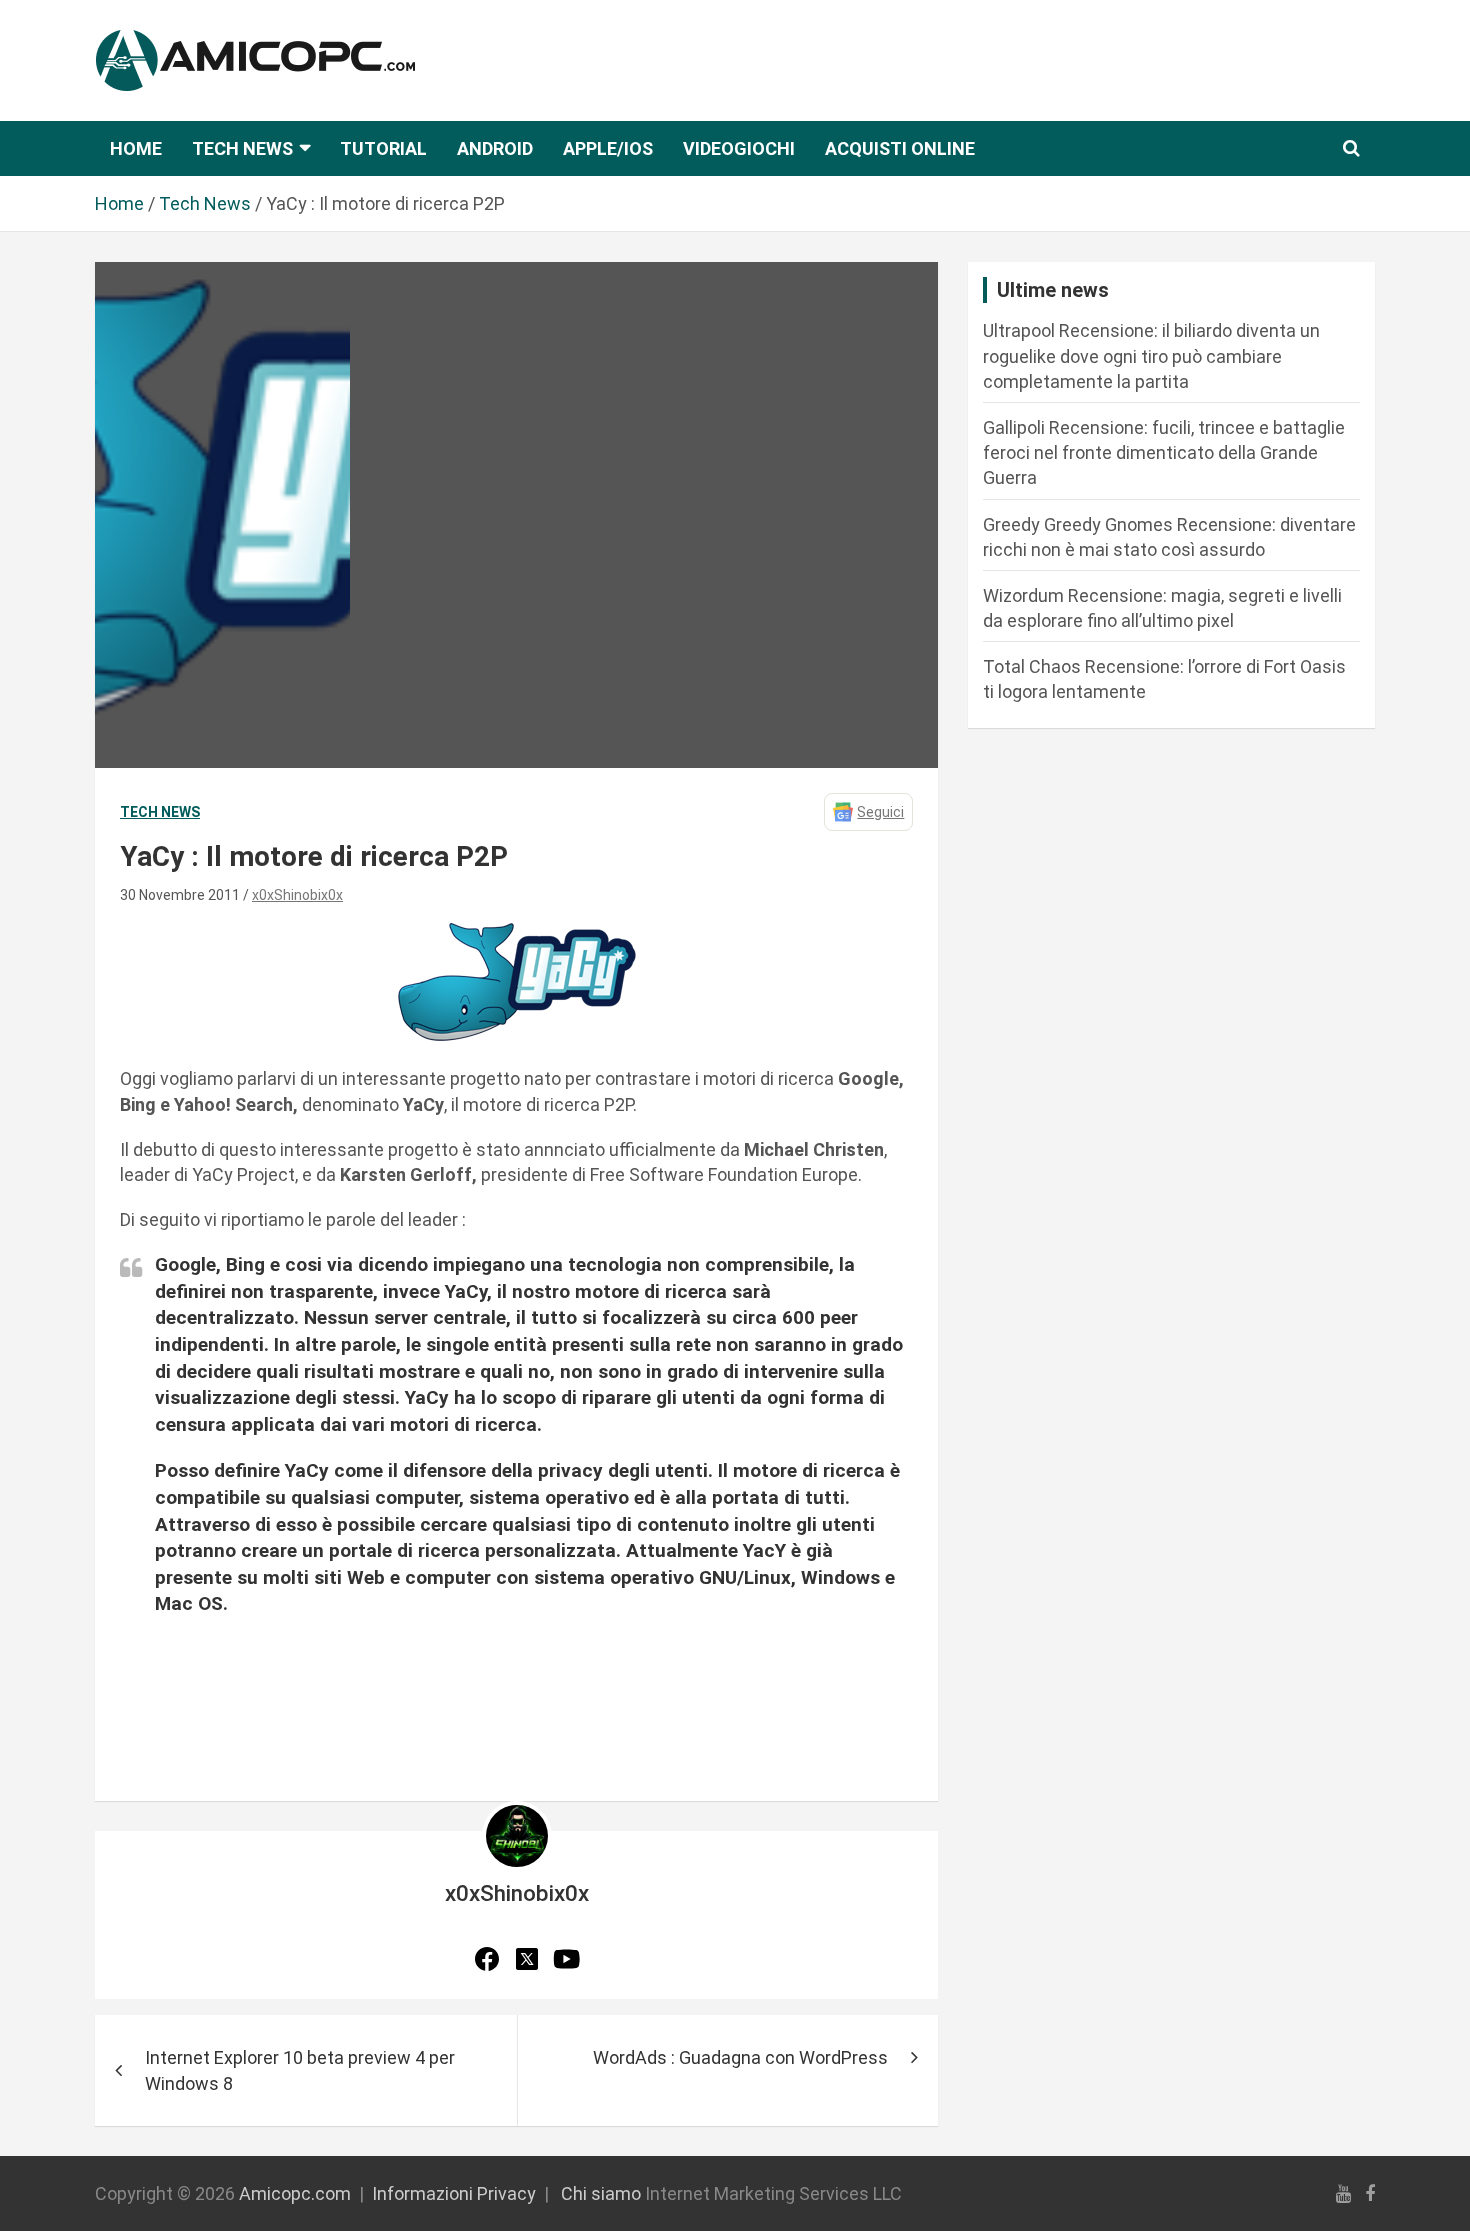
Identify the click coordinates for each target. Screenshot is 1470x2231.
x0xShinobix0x (297, 895)
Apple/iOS (608, 148)
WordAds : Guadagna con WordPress (740, 2057)
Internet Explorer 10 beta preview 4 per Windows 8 (300, 2070)
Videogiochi (739, 148)
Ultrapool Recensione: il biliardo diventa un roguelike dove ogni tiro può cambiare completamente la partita (1151, 355)
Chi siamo (601, 2193)
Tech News (242, 148)
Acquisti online (900, 148)
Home (136, 148)
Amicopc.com (295, 2193)
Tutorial (383, 148)
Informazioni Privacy (454, 2193)
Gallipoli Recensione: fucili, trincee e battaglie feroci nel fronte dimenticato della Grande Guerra (1164, 452)
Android (495, 148)
